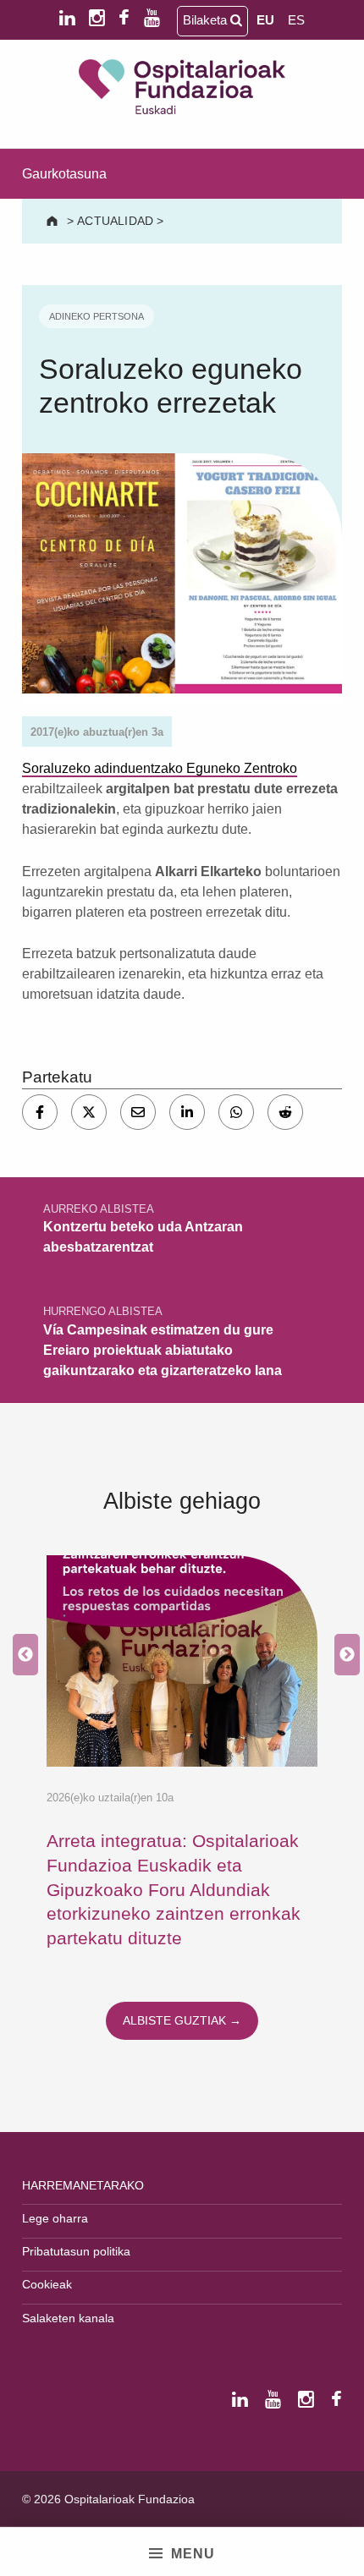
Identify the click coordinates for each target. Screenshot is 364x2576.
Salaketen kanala (68, 2318)
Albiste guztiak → (182, 2020)
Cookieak (47, 2284)
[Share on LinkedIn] (187, 1112)
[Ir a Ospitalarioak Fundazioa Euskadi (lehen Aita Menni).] (54, 221)
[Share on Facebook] (40, 1112)
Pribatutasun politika (76, 2251)
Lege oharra (55, 2218)
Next (343, 1655)
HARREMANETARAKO (83, 2185)
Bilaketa (207, 20)
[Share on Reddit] (285, 1112)
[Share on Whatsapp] (236, 1112)
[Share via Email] (138, 1112)
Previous (21, 1655)
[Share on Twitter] (89, 1112)
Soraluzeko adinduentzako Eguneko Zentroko (160, 768)
